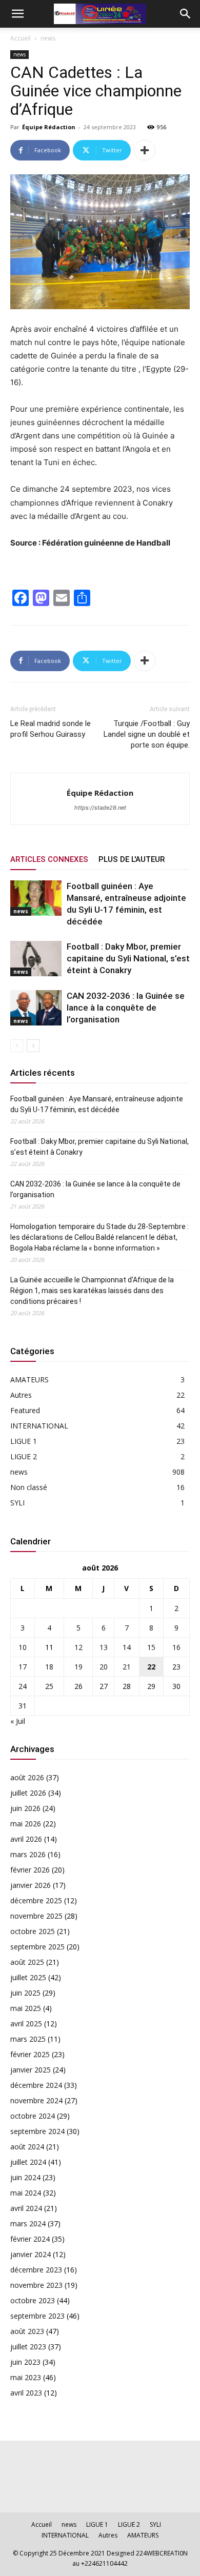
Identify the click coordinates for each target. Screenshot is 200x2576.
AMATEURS (29, 1380)
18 (49, 1667)
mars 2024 (28, 2223)
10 (23, 1647)
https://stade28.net (100, 808)
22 (151, 1667)
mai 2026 (26, 1824)
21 (127, 1667)
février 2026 (30, 1870)
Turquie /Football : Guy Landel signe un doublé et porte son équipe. (147, 734)
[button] (17, 14)
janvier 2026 (31, 1885)
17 (23, 1667)
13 (104, 1647)
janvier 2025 (31, 2070)
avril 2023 (26, 2393)
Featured (25, 1410)
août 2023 (27, 2331)
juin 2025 (25, 1993)
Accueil (21, 38)
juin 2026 (25, 1808)
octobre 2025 (33, 1931)
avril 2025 (26, 2024)
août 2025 (27, 1962)
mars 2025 (28, 2039)
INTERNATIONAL (39, 1426)
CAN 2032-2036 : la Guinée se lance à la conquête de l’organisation (126, 1008)
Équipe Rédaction (49, 127)
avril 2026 (26, 1839)
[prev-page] (17, 1046)
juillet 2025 (28, 1977)
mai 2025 (26, 2008)
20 (104, 1667)
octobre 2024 (33, 2116)
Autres (21, 1395)
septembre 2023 (37, 2316)
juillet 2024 (28, 2162)
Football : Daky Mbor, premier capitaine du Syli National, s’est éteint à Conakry (128, 958)
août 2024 (27, 2147)
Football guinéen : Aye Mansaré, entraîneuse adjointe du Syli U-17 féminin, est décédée (97, 1104)
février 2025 (30, 2054)
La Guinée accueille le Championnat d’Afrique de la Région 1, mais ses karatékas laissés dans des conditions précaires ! (92, 1291)
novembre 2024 (36, 2100)
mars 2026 (28, 1854)
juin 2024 (25, 2177)
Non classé (29, 1487)
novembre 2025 (36, 1916)
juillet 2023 (28, 2347)
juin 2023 (25, 2362)
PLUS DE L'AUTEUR (132, 859)
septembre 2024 (37, 2131)
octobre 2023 (33, 2300)
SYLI (17, 1503)
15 (151, 1647)
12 (78, 1647)
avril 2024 (26, 2208)
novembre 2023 (36, 2285)
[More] (145, 150)
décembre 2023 (36, 2270)
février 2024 (30, 2239)
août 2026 (27, 1777)
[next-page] (33, 1046)
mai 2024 (26, 2193)
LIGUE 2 (24, 1456)
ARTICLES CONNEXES (49, 859)
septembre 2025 (37, 1947)
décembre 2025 (36, 1900)
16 (176, 1647)
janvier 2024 (31, 2254)
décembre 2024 (36, 2085)
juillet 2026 (28, 1793)
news (48, 38)
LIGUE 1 (24, 1441)
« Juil (18, 1721)
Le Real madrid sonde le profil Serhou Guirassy (51, 729)
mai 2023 (26, 2377)
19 (78, 1667)
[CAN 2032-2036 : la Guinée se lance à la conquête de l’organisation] (36, 1008)
